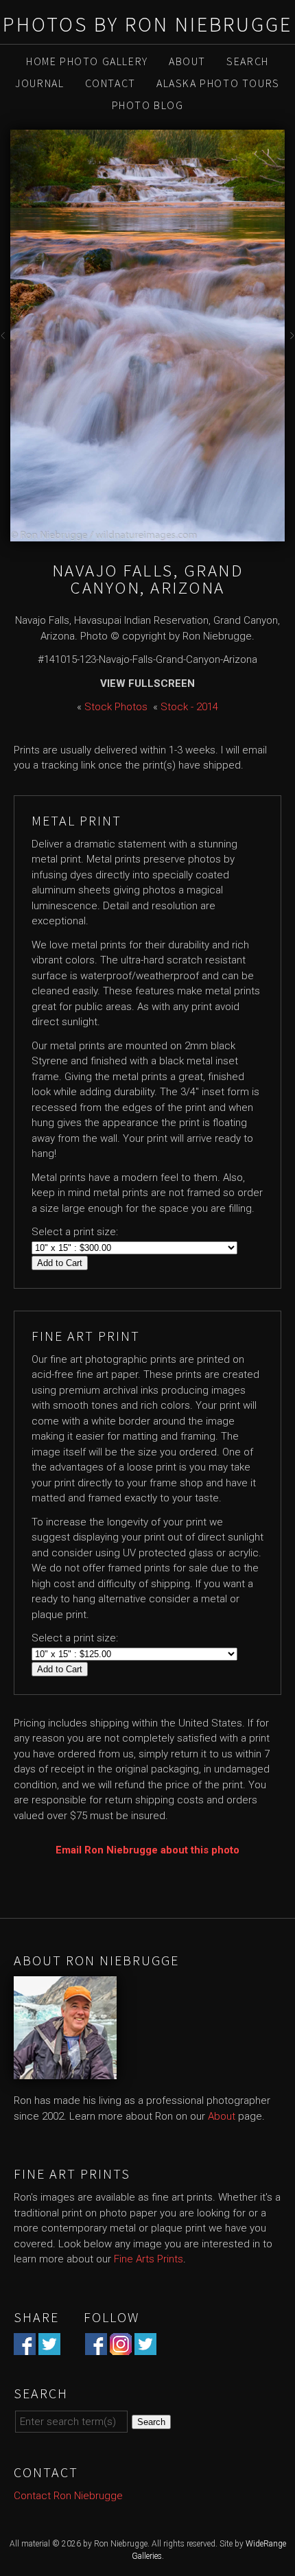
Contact (110, 83)
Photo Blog (148, 105)
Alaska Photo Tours (218, 83)
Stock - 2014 (189, 707)
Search (248, 61)
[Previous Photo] (5, 340)
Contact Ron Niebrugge (68, 2496)
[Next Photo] (290, 340)
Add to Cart (60, 1263)
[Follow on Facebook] (96, 2347)
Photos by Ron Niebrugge (147, 24)
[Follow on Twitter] (145, 2347)
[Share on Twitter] (49, 2347)
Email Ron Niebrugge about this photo (147, 1850)
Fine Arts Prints (149, 2259)
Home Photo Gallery (87, 61)
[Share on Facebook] (25, 2347)
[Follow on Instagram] (121, 2347)
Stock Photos (116, 707)
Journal (39, 83)
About (187, 61)
